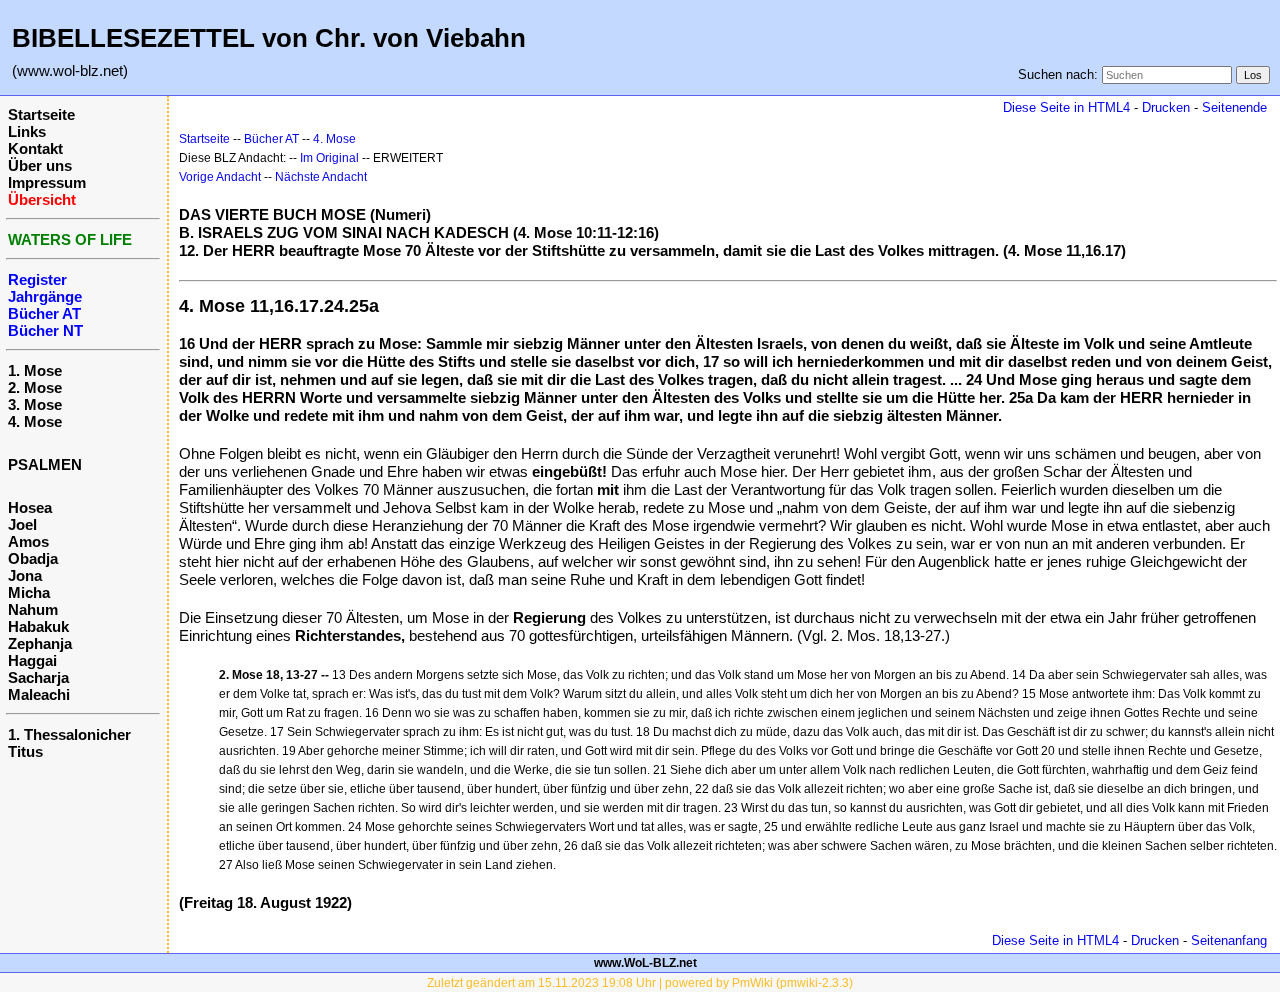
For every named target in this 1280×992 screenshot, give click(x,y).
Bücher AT (271, 139)
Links (27, 131)
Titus (25, 751)
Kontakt (35, 148)
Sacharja (38, 677)
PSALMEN (45, 464)
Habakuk (38, 626)
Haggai (32, 660)
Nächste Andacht (321, 177)
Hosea (30, 507)
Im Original (329, 158)
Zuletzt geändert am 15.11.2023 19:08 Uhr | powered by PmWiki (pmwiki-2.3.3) (640, 983)
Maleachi (39, 694)
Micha (29, 592)
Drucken (1166, 107)
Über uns (40, 165)
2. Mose (35, 387)
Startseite (41, 114)
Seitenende (1234, 107)
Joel (22, 524)
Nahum (33, 609)
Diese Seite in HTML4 (1066, 107)
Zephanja (40, 643)
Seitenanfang (1229, 940)
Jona (25, 575)
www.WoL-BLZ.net (645, 963)
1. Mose (35, 370)
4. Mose (35, 421)
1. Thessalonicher (69, 734)
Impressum (47, 182)
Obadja (33, 558)
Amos (28, 541)
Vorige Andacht (220, 177)
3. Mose (35, 404)
